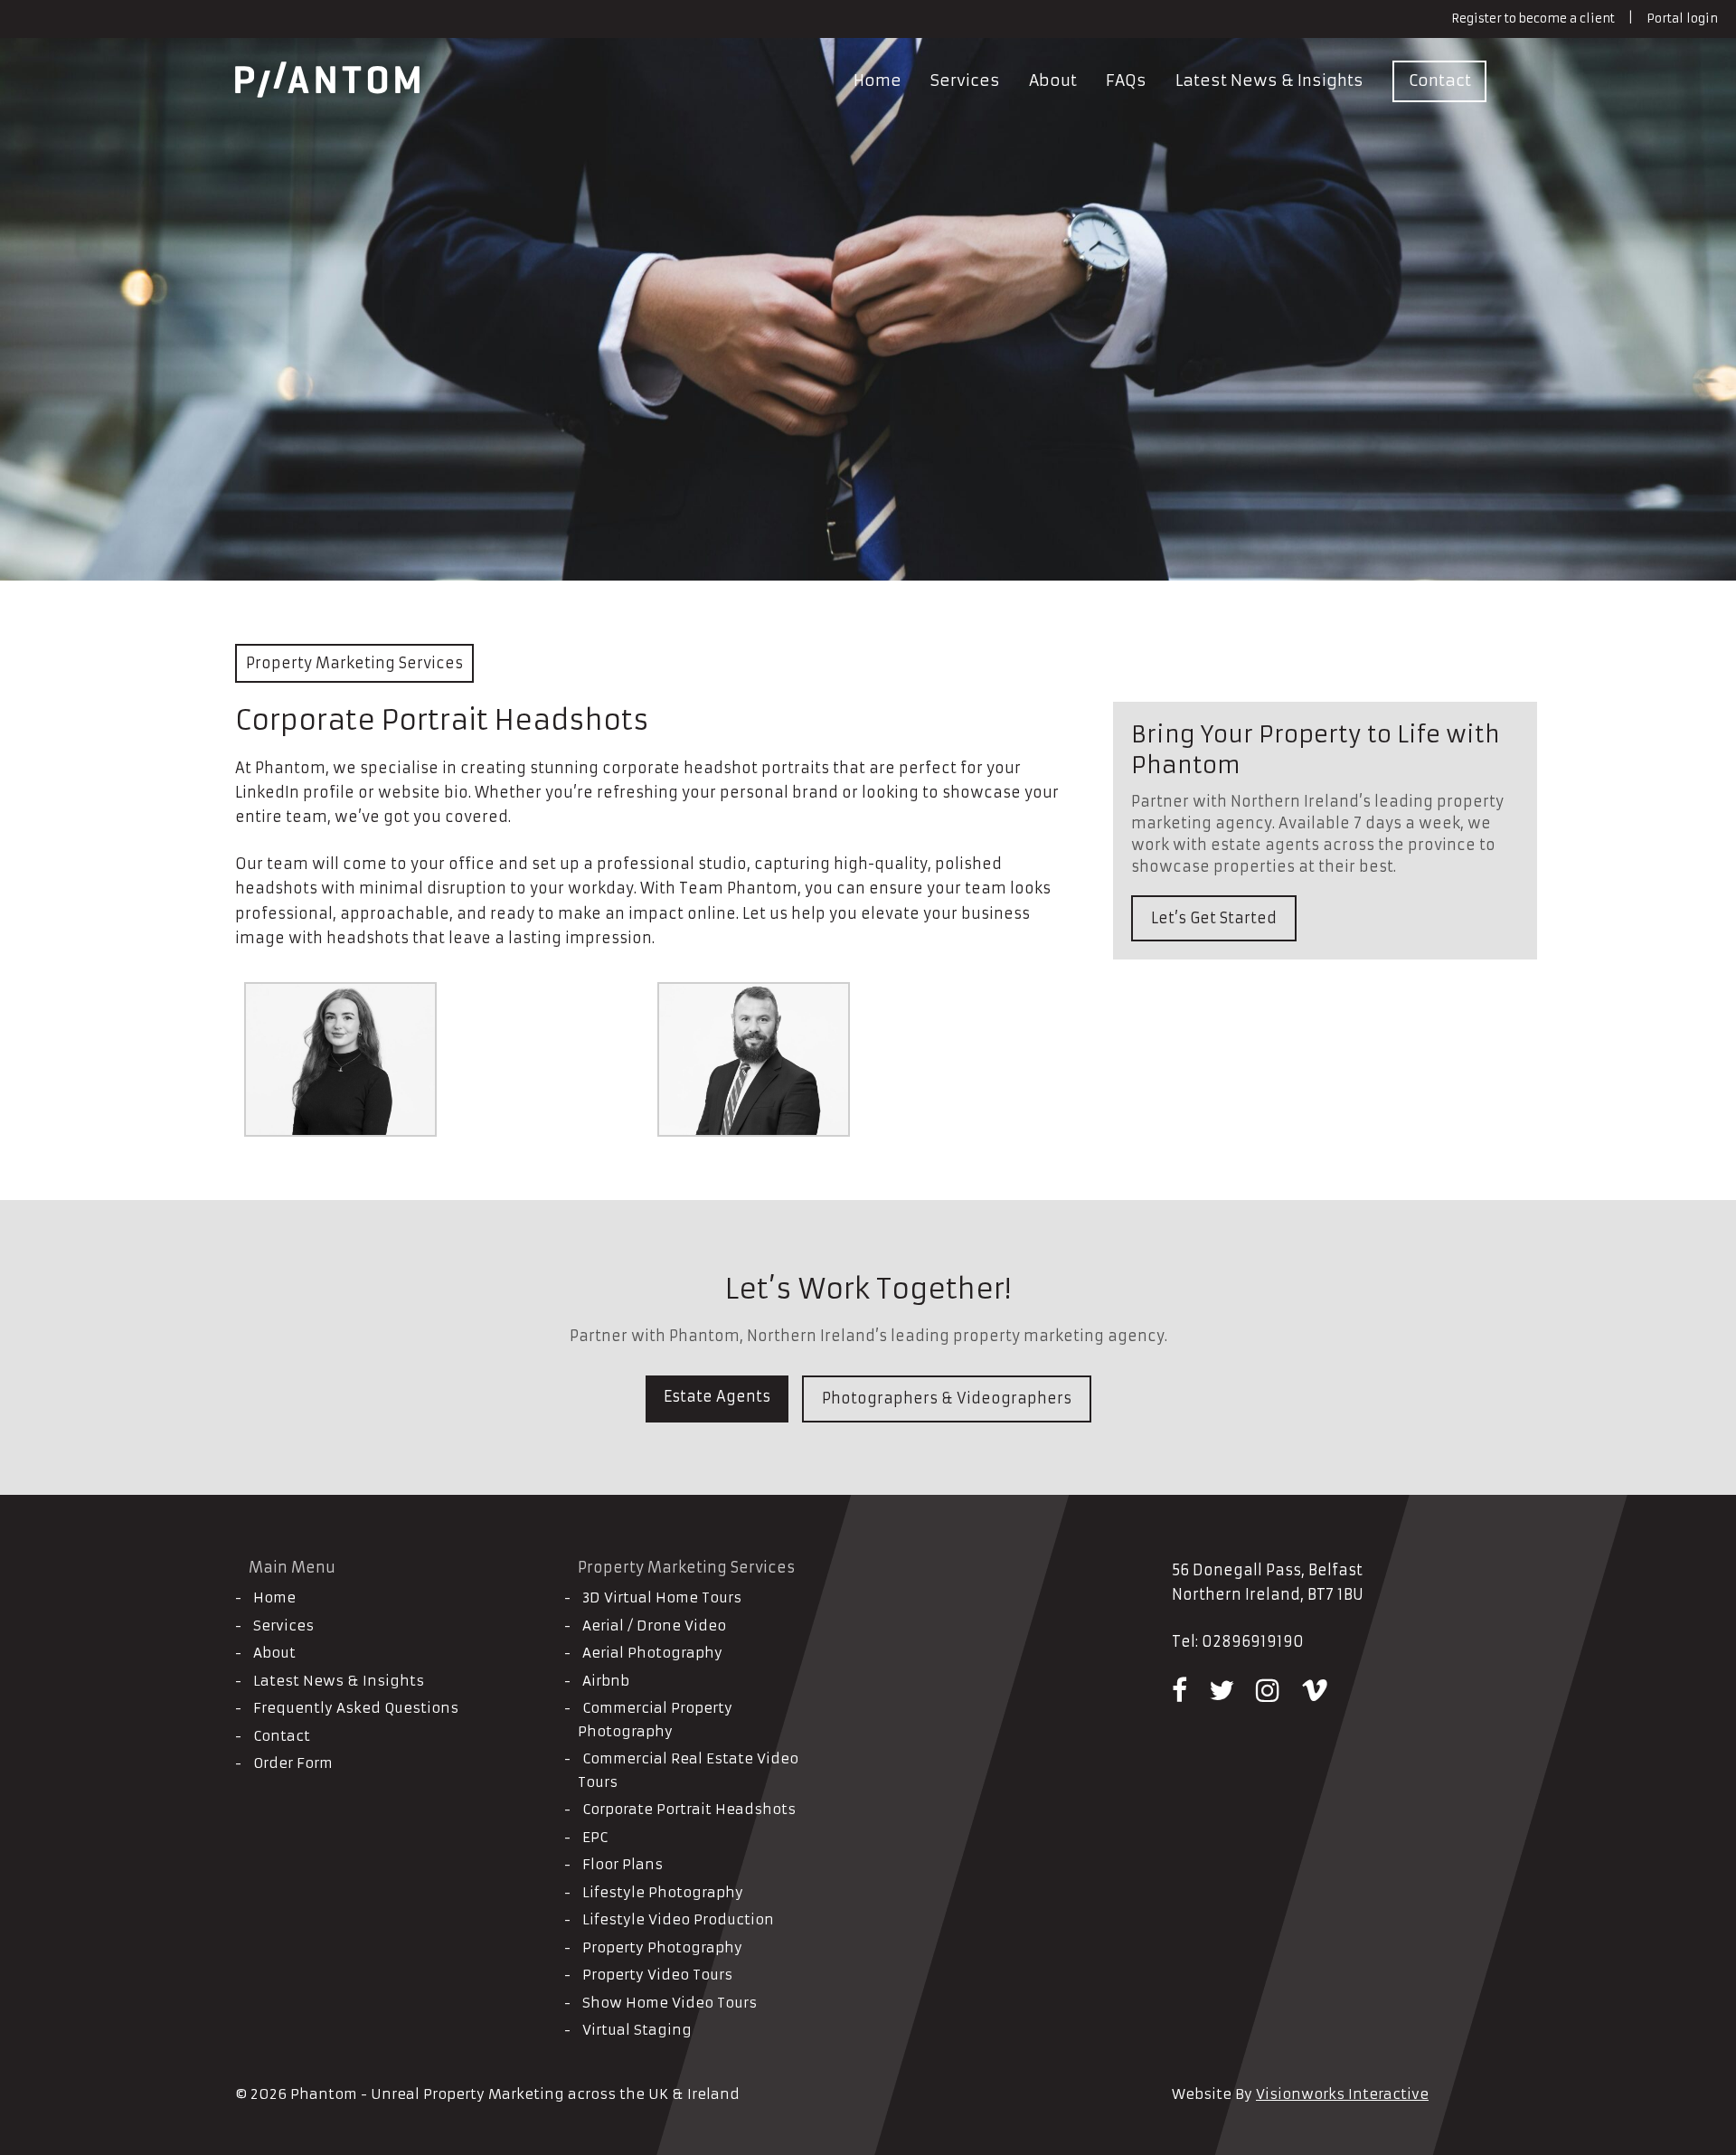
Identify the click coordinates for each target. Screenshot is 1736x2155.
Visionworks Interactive (1342, 2094)
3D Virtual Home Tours (662, 1597)
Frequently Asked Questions (356, 1708)
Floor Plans (623, 1864)
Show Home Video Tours (670, 2003)
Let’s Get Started (1214, 918)
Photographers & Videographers (947, 1398)
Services (965, 80)
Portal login (1682, 19)
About (1053, 80)
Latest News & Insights (1269, 80)
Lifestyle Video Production (678, 1919)
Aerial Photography (652, 1653)
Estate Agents (717, 1396)
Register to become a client (1533, 19)
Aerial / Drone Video (654, 1626)
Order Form (293, 1763)
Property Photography (662, 1947)
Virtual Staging (637, 2030)
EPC (595, 1837)
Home (877, 80)
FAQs (1126, 80)
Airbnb (606, 1681)
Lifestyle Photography (663, 1892)
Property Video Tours (657, 1975)
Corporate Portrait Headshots (689, 1809)
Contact (1440, 80)
